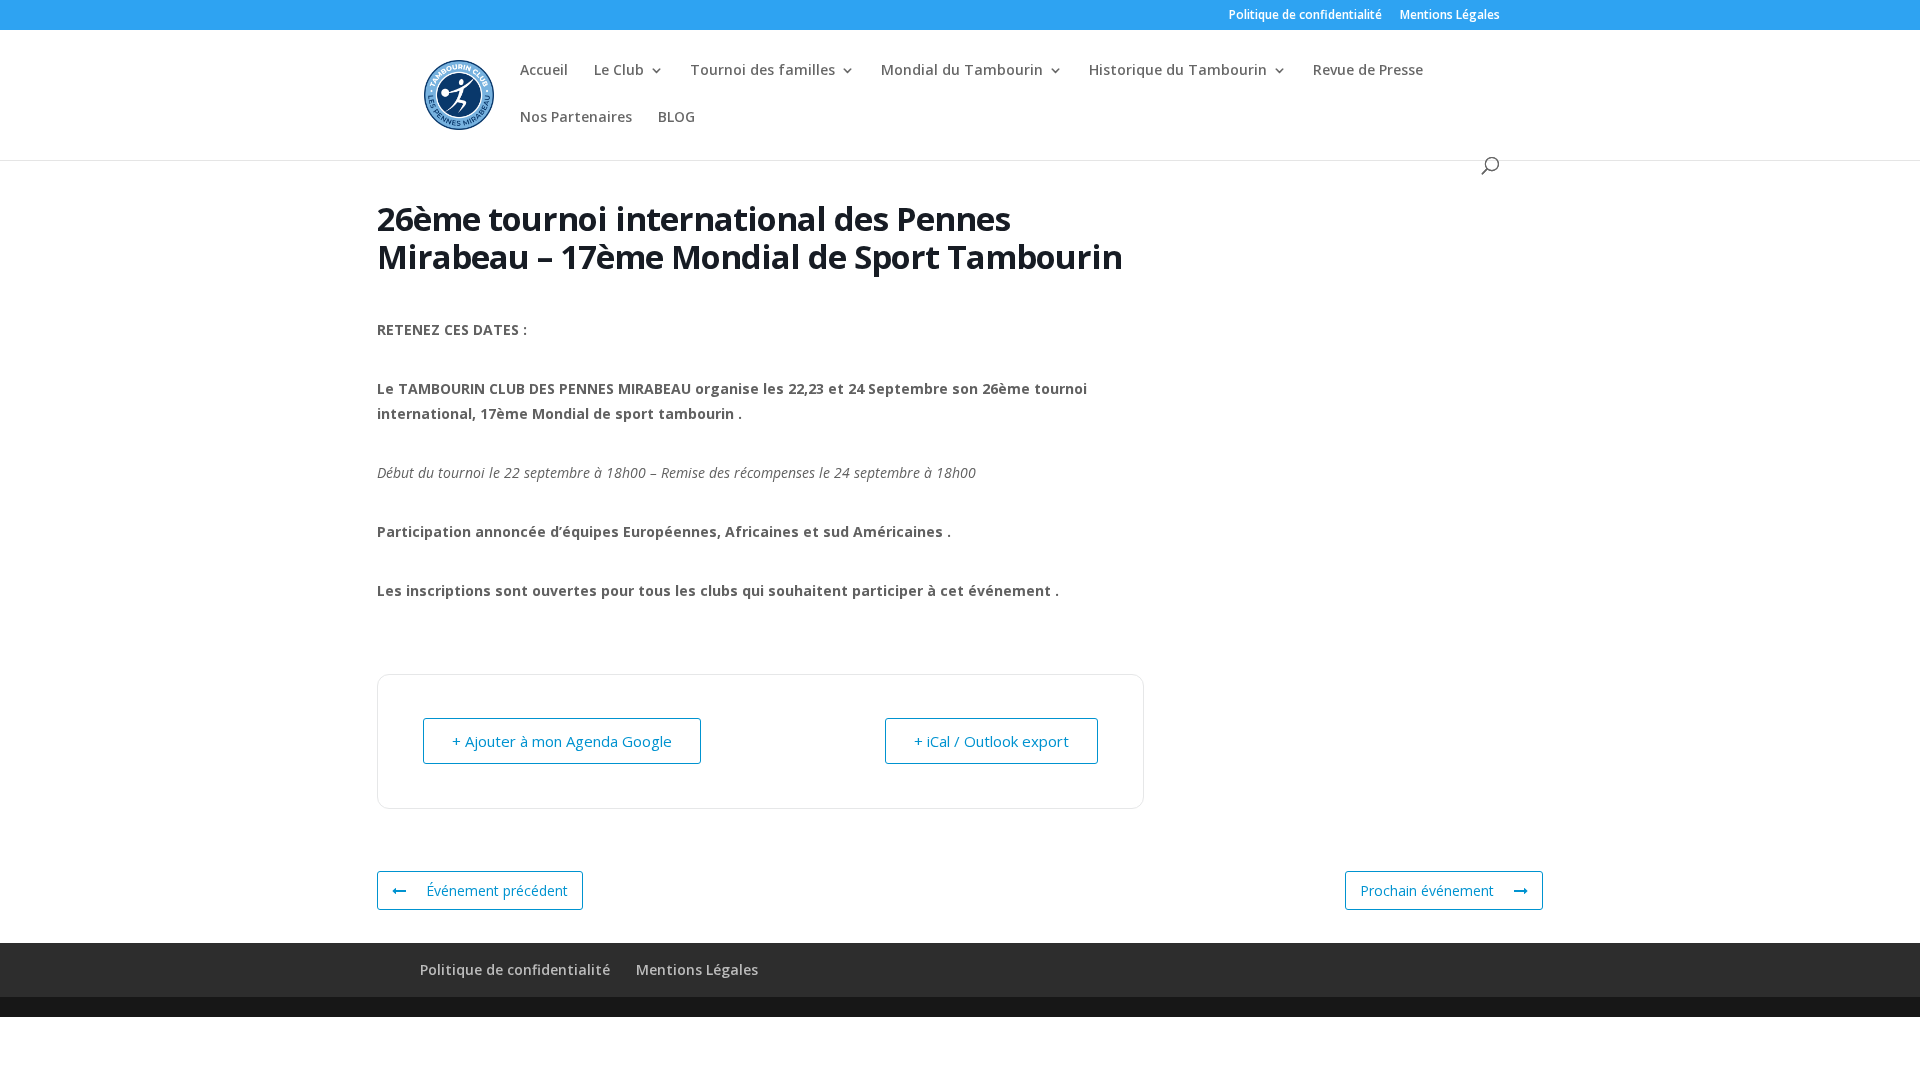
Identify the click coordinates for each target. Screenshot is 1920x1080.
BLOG (676, 118)
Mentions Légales (1450, 16)
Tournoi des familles (762, 71)
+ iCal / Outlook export (991, 741)
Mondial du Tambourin (962, 71)
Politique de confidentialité (1305, 16)
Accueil (544, 71)
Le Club (619, 71)
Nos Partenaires (576, 118)
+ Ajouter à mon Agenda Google (562, 741)
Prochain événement (1427, 890)
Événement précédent (497, 890)
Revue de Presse (1368, 71)
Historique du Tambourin (1178, 71)
